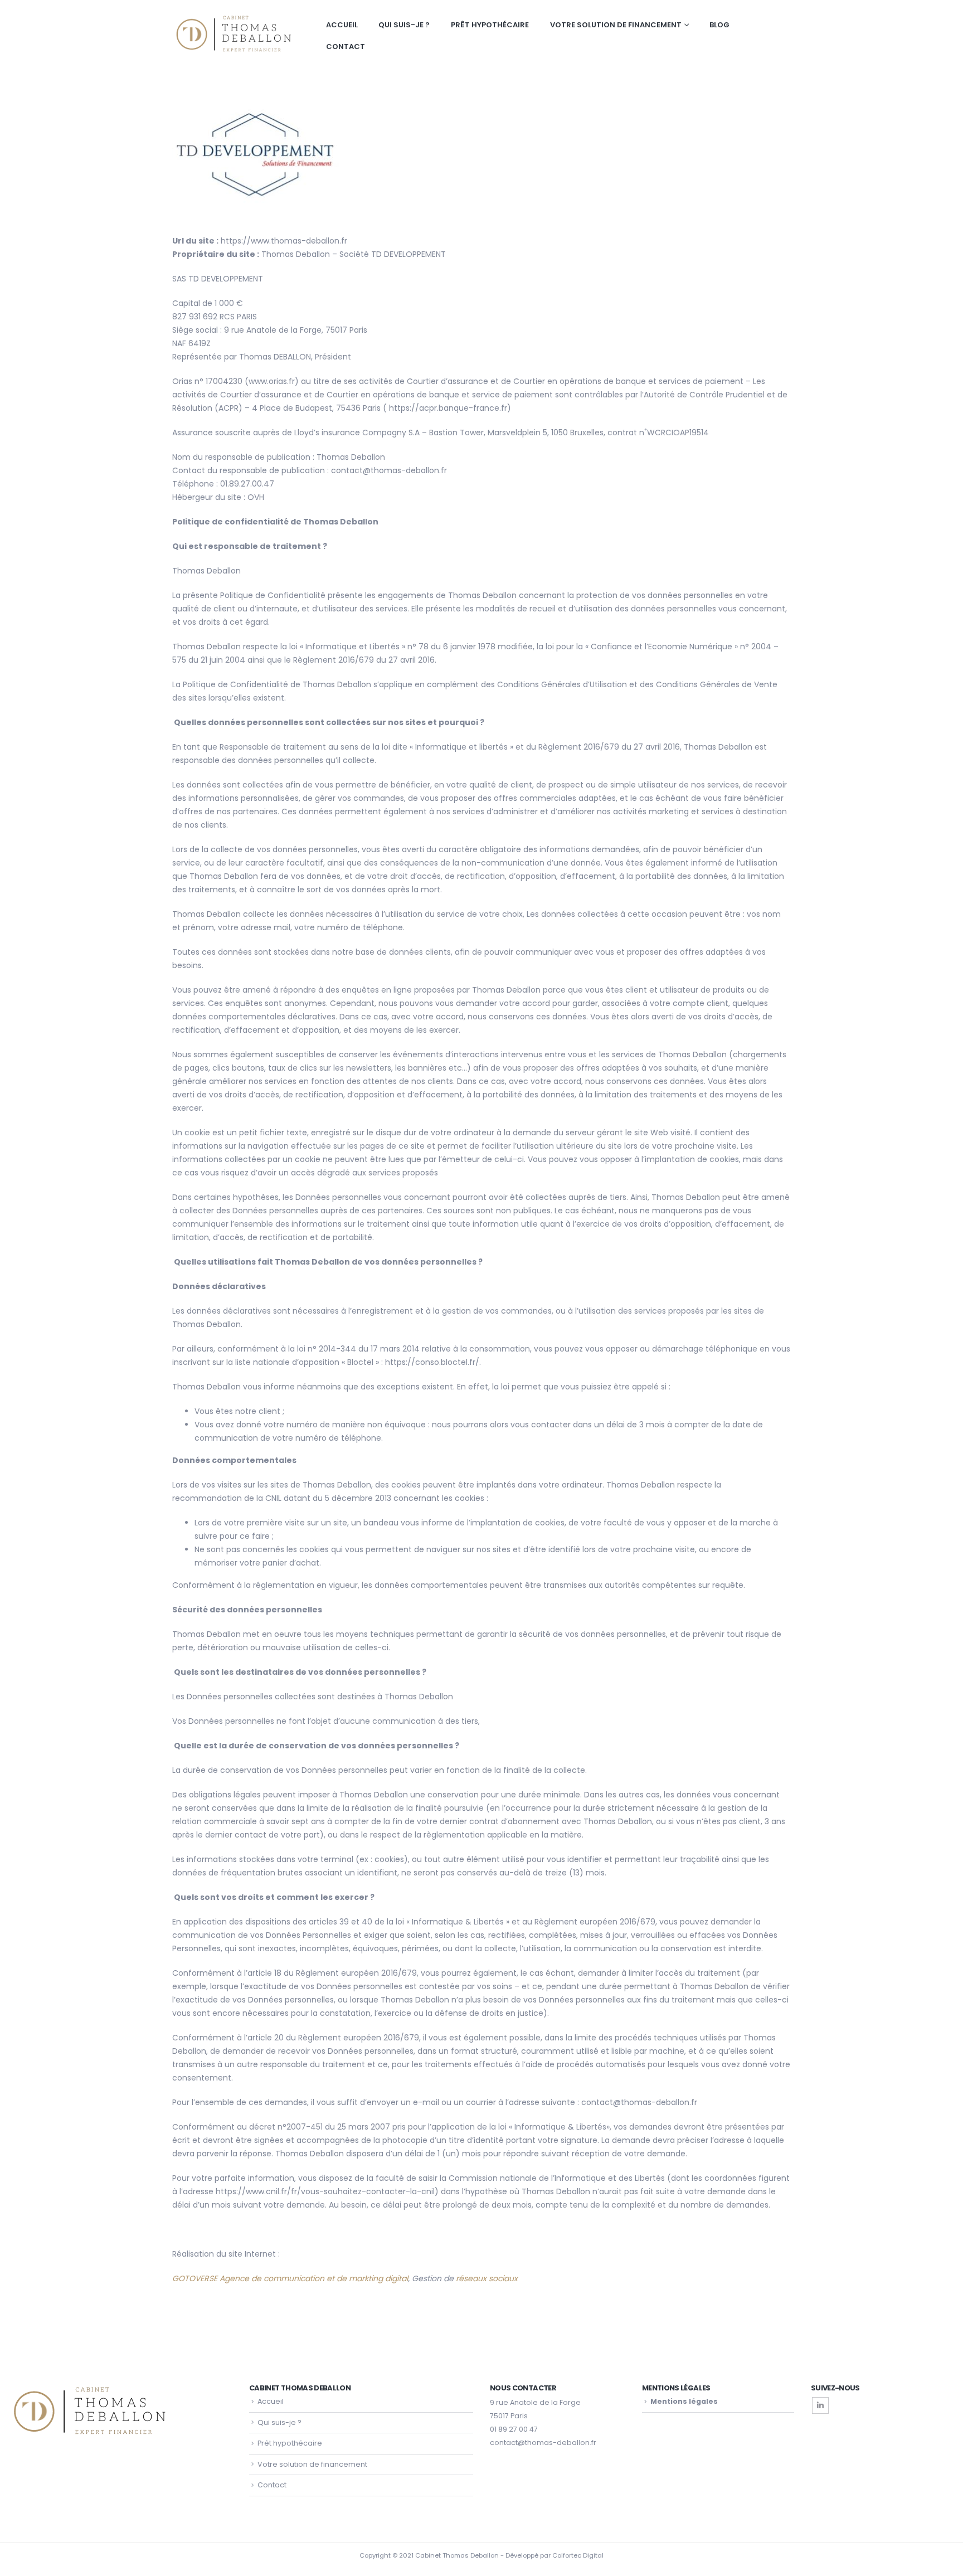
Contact (346, 47)
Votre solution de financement (616, 25)
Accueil (342, 25)
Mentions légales (684, 2401)
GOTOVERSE (195, 2278)
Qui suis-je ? (404, 25)
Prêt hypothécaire (490, 25)
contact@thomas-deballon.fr (543, 2443)
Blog (719, 25)
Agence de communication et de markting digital (314, 2278)
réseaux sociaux (488, 2278)
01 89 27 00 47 (514, 2429)
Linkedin (820, 2405)
